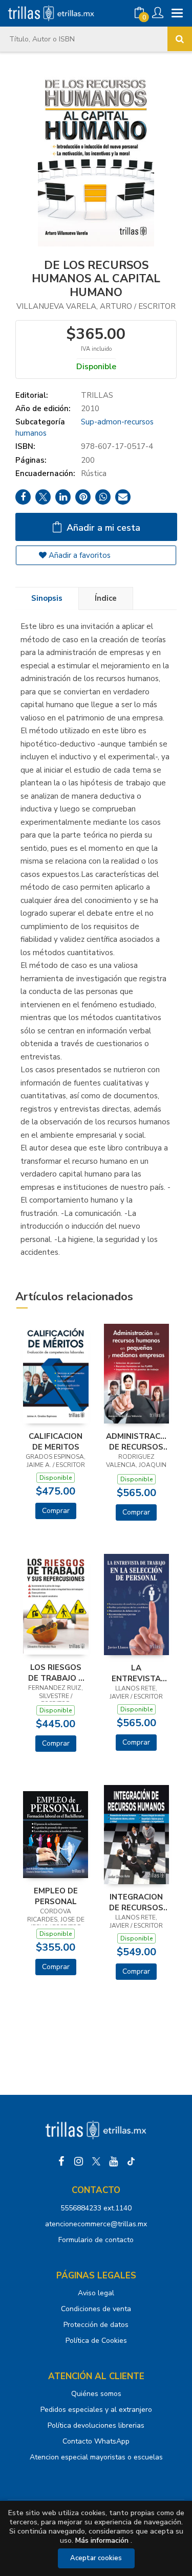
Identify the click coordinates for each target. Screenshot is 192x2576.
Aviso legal (96, 2293)
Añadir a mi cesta (102, 528)
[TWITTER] (96, 2161)
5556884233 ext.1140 (96, 2208)
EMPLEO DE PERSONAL (56, 1896)
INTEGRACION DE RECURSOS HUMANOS (136, 1902)
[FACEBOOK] (61, 2161)
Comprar (56, 1511)
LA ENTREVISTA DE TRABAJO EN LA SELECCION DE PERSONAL (136, 1673)
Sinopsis (47, 598)
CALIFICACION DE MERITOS (56, 1441)
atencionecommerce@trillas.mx (96, 2224)
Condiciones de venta (96, 2309)
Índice (106, 598)
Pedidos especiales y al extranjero (96, 2410)
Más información (102, 2540)
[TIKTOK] (131, 2161)
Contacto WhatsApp (96, 2441)
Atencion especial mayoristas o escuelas (96, 2457)
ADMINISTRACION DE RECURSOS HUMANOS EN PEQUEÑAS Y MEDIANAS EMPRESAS (137, 1441)
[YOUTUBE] (114, 2161)
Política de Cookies (96, 2341)
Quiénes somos (96, 2394)
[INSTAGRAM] (79, 2161)
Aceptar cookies (96, 2558)
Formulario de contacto (96, 2240)
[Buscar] (180, 39)
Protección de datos (96, 2325)
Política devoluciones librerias (96, 2425)
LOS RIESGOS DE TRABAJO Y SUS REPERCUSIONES (56, 1673)
